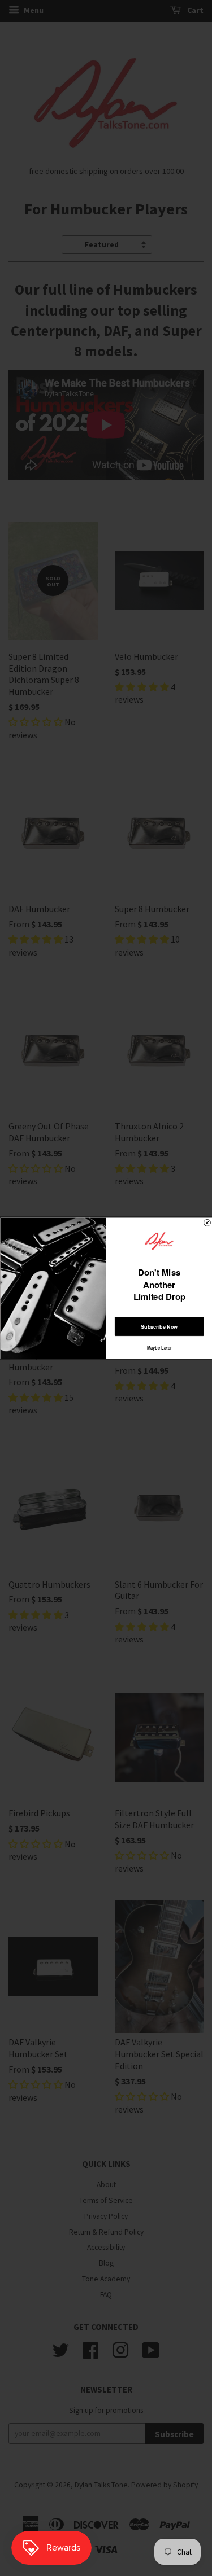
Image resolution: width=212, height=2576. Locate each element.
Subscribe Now (159, 1326)
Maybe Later (159, 1348)
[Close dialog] (207, 1223)
